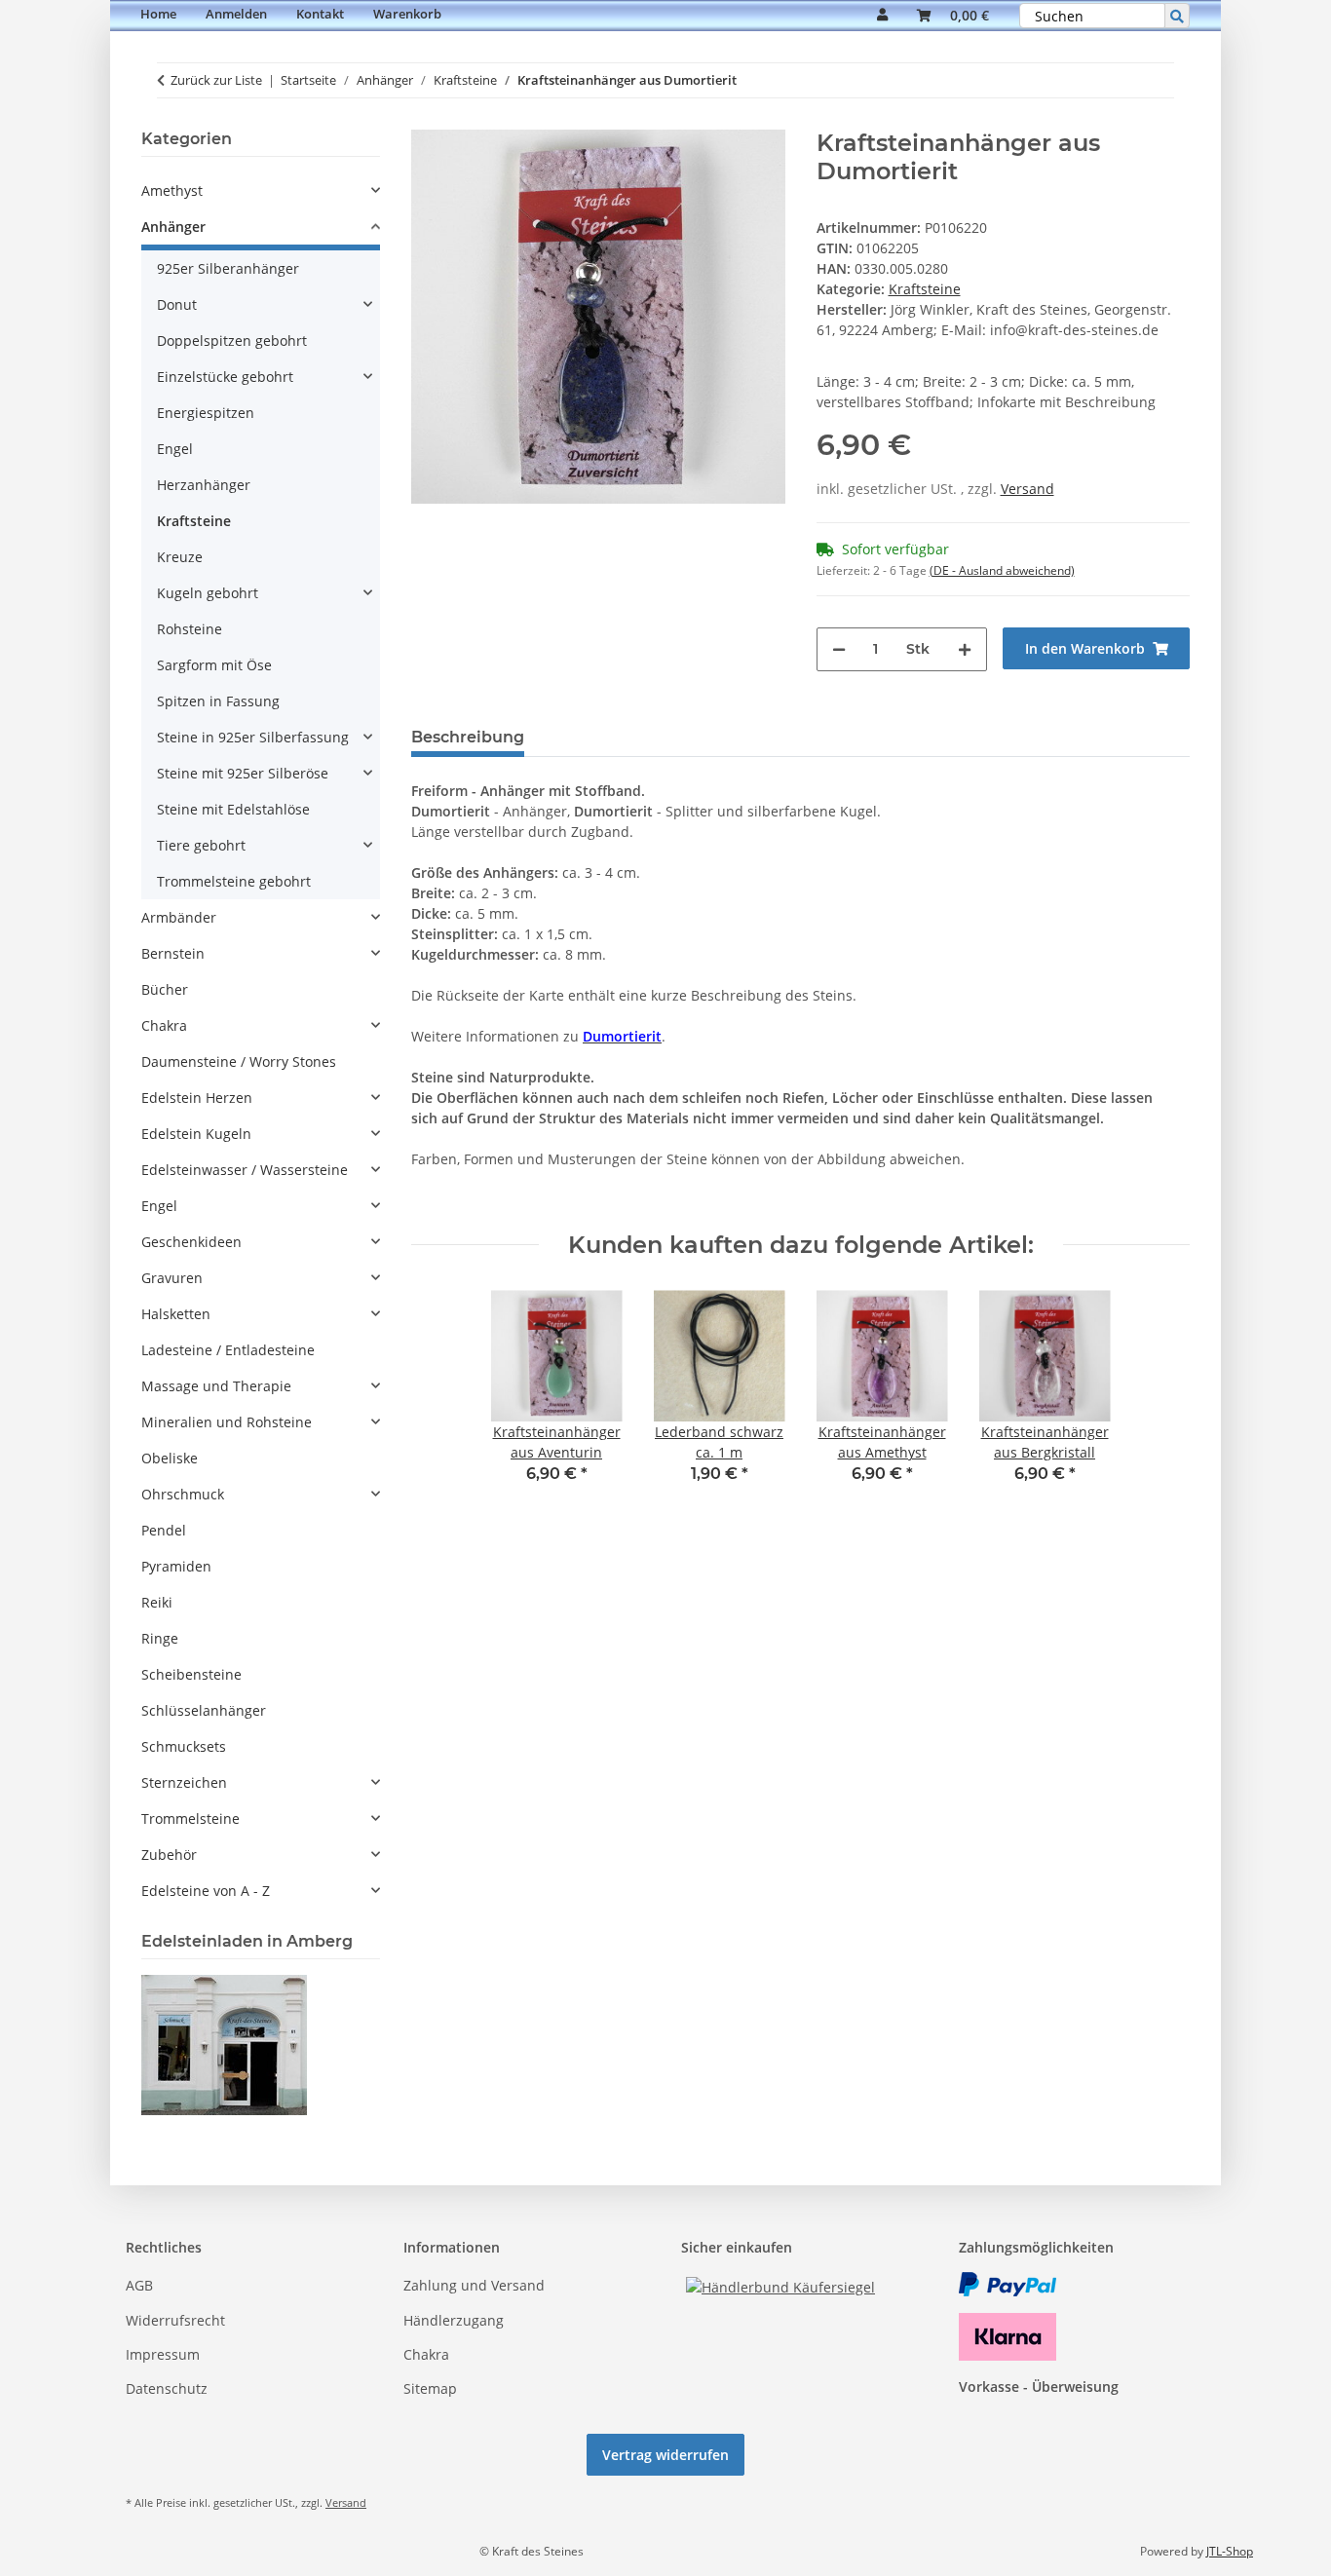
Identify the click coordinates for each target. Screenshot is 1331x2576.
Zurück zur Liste (216, 80)
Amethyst (172, 190)
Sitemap (430, 2388)
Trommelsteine (190, 1818)
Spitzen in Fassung (218, 701)
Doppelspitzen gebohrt (232, 341)
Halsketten (176, 1314)
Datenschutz (167, 2388)
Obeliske (170, 1458)
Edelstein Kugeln (196, 1134)
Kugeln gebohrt (208, 593)
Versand (1027, 489)
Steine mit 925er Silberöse (243, 773)
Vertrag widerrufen (665, 2455)
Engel (175, 449)
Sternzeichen (184, 1782)
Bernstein (173, 953)
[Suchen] (1177, 16)
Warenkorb (407, 14)
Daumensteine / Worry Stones (239, 1061)
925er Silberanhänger (228, 268)
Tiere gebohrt (201, 845)
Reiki (157, 1602)
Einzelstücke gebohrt (225, 377)
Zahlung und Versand (474, 2285)
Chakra (164, 1025)
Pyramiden (176, 1566)
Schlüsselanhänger (204, 1710)
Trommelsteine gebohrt (234, 881)
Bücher (165, 989)
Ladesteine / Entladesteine (228, 1350)
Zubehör (169, 1855)
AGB (139, 2285)
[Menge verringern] (839, 649)
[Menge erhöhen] (965, 649)
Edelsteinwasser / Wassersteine (245, 1170)
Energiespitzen (206, 413)
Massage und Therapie (216, 1386)
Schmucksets (184, 1746)
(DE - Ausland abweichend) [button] (1002, 570)
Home (158, 14)
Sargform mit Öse (214, 665)
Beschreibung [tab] (468, 737)
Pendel (164, 1530)
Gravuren (172, 1278)
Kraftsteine (925, 289)
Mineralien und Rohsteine (227, 1422)
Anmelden (236, 14)
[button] (882, 16)
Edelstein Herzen (197, 1098)
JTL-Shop (1230, 2551)
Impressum (163, 2354)
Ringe (160, 1638)
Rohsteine (190, 629)
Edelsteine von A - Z (206, 1891)
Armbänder (179, 917)
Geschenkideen (191, 1242)
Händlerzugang (454, 2320)
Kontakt (320, 14)
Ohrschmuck (183, 1494)
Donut (177, 304)
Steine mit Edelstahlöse (233, 809)
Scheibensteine (191, 1674)
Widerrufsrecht (175, 2320)
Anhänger (173, 227)
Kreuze (180, 557)
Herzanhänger (204, 485)
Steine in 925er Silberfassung (253, 737)
